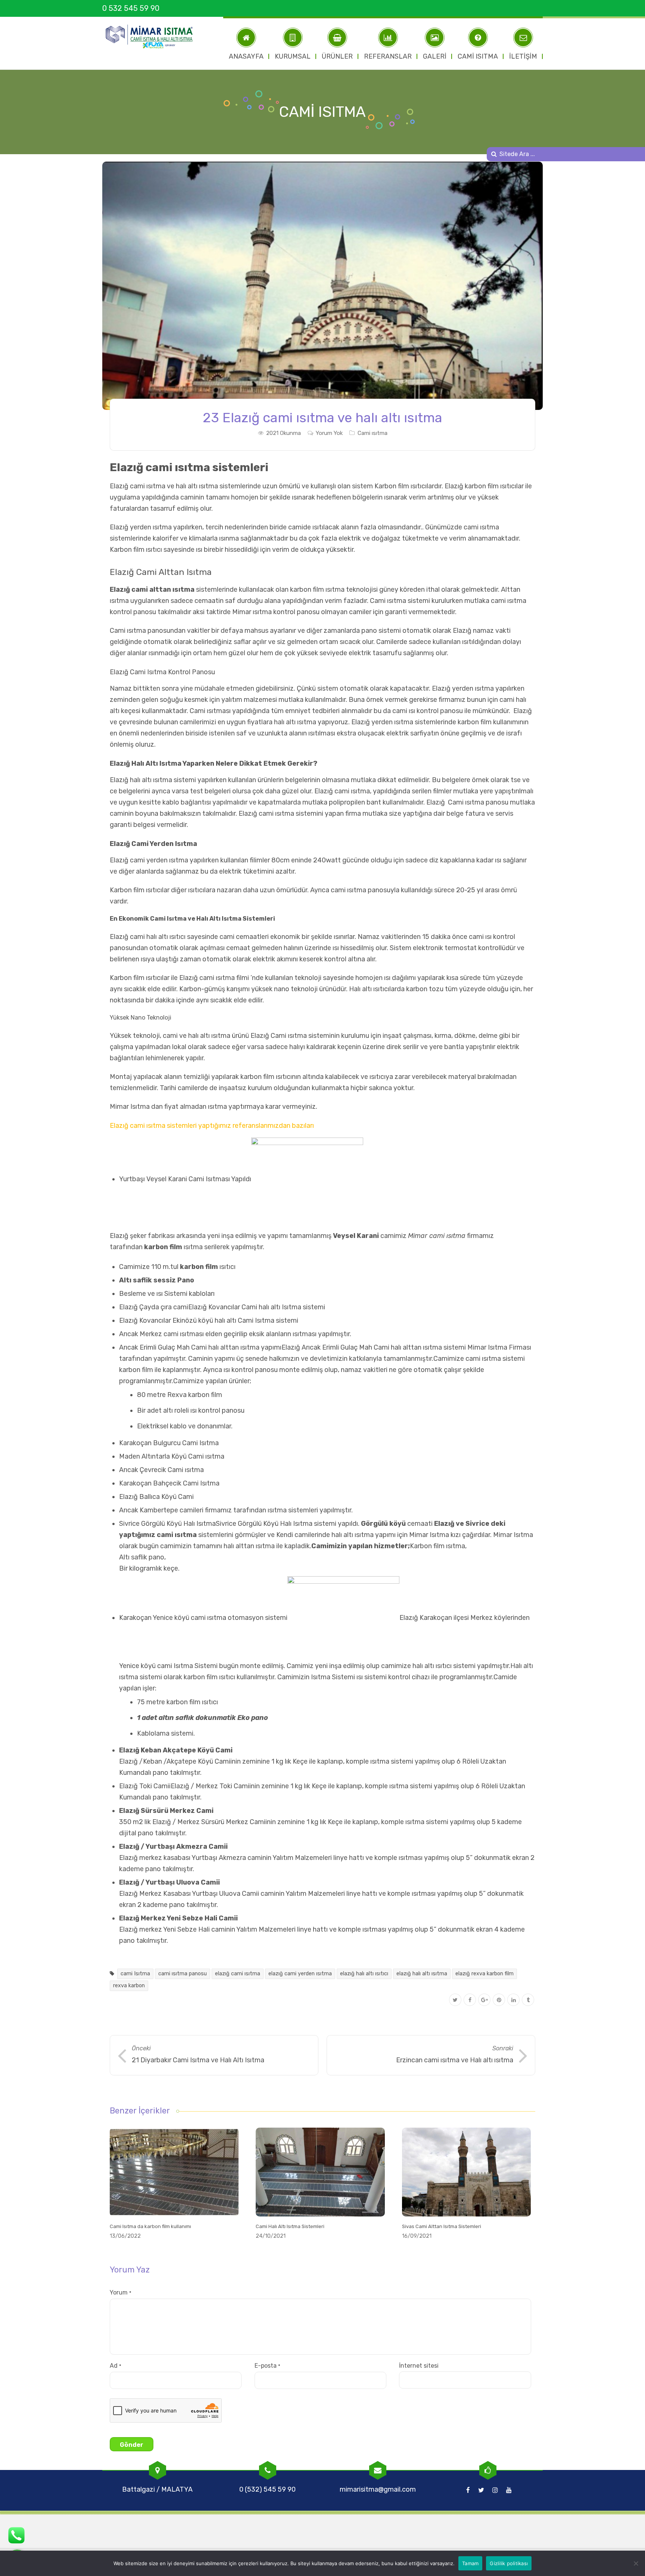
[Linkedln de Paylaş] (513, 2000)
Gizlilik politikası (509, 2563)
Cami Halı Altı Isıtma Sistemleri (290, 2226)
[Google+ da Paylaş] (484, 2000)
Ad (116, 2366)
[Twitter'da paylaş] (455, 2000)
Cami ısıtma (373, 433)
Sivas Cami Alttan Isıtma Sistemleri (442, 2226)
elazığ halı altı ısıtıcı (364, 1974)
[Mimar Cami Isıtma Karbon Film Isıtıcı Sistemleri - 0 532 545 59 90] (153, 37)
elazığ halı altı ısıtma (422, 1974)
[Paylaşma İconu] (528, 2000)
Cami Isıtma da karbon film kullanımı (150, 2226)
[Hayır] (636, 2563)
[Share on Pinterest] (499, 2000)
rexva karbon (129, 1986)
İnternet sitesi (419, 2366)
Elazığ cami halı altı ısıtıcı (148, 937)
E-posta (267, 2366)
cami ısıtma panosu (183, 1974)
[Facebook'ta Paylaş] (470, 2000)
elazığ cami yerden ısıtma (300, 1974)
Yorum (121, 2292)
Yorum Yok (329, 433)
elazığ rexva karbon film (484, 1974)
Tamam (470, 2563)
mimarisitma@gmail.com (378, 2489)
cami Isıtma (135, 1974)
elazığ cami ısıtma (238, 1974)
